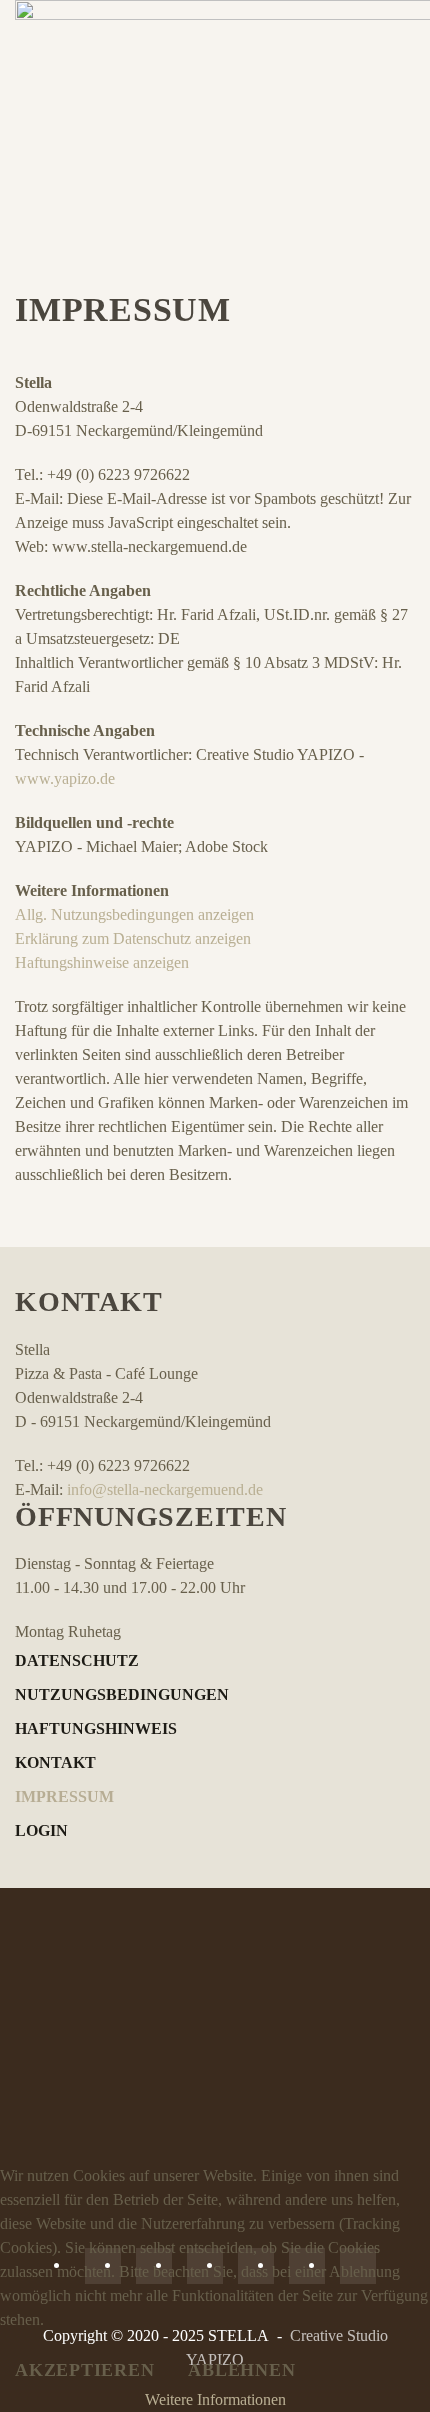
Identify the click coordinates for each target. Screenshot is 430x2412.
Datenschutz (77, 1660)
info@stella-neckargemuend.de (165, 1489)
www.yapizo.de (65, 778)
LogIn (41, 1830)
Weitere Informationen (215, 2399)
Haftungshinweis (96, 1728)
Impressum (64, 1796)
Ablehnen (241, 2370)
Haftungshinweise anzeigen (102, 962)
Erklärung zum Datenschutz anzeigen (133, 938)
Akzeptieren (84, 2370)
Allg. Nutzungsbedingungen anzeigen (134, 914)
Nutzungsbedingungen (122, 1694)
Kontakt (55, 1762)
